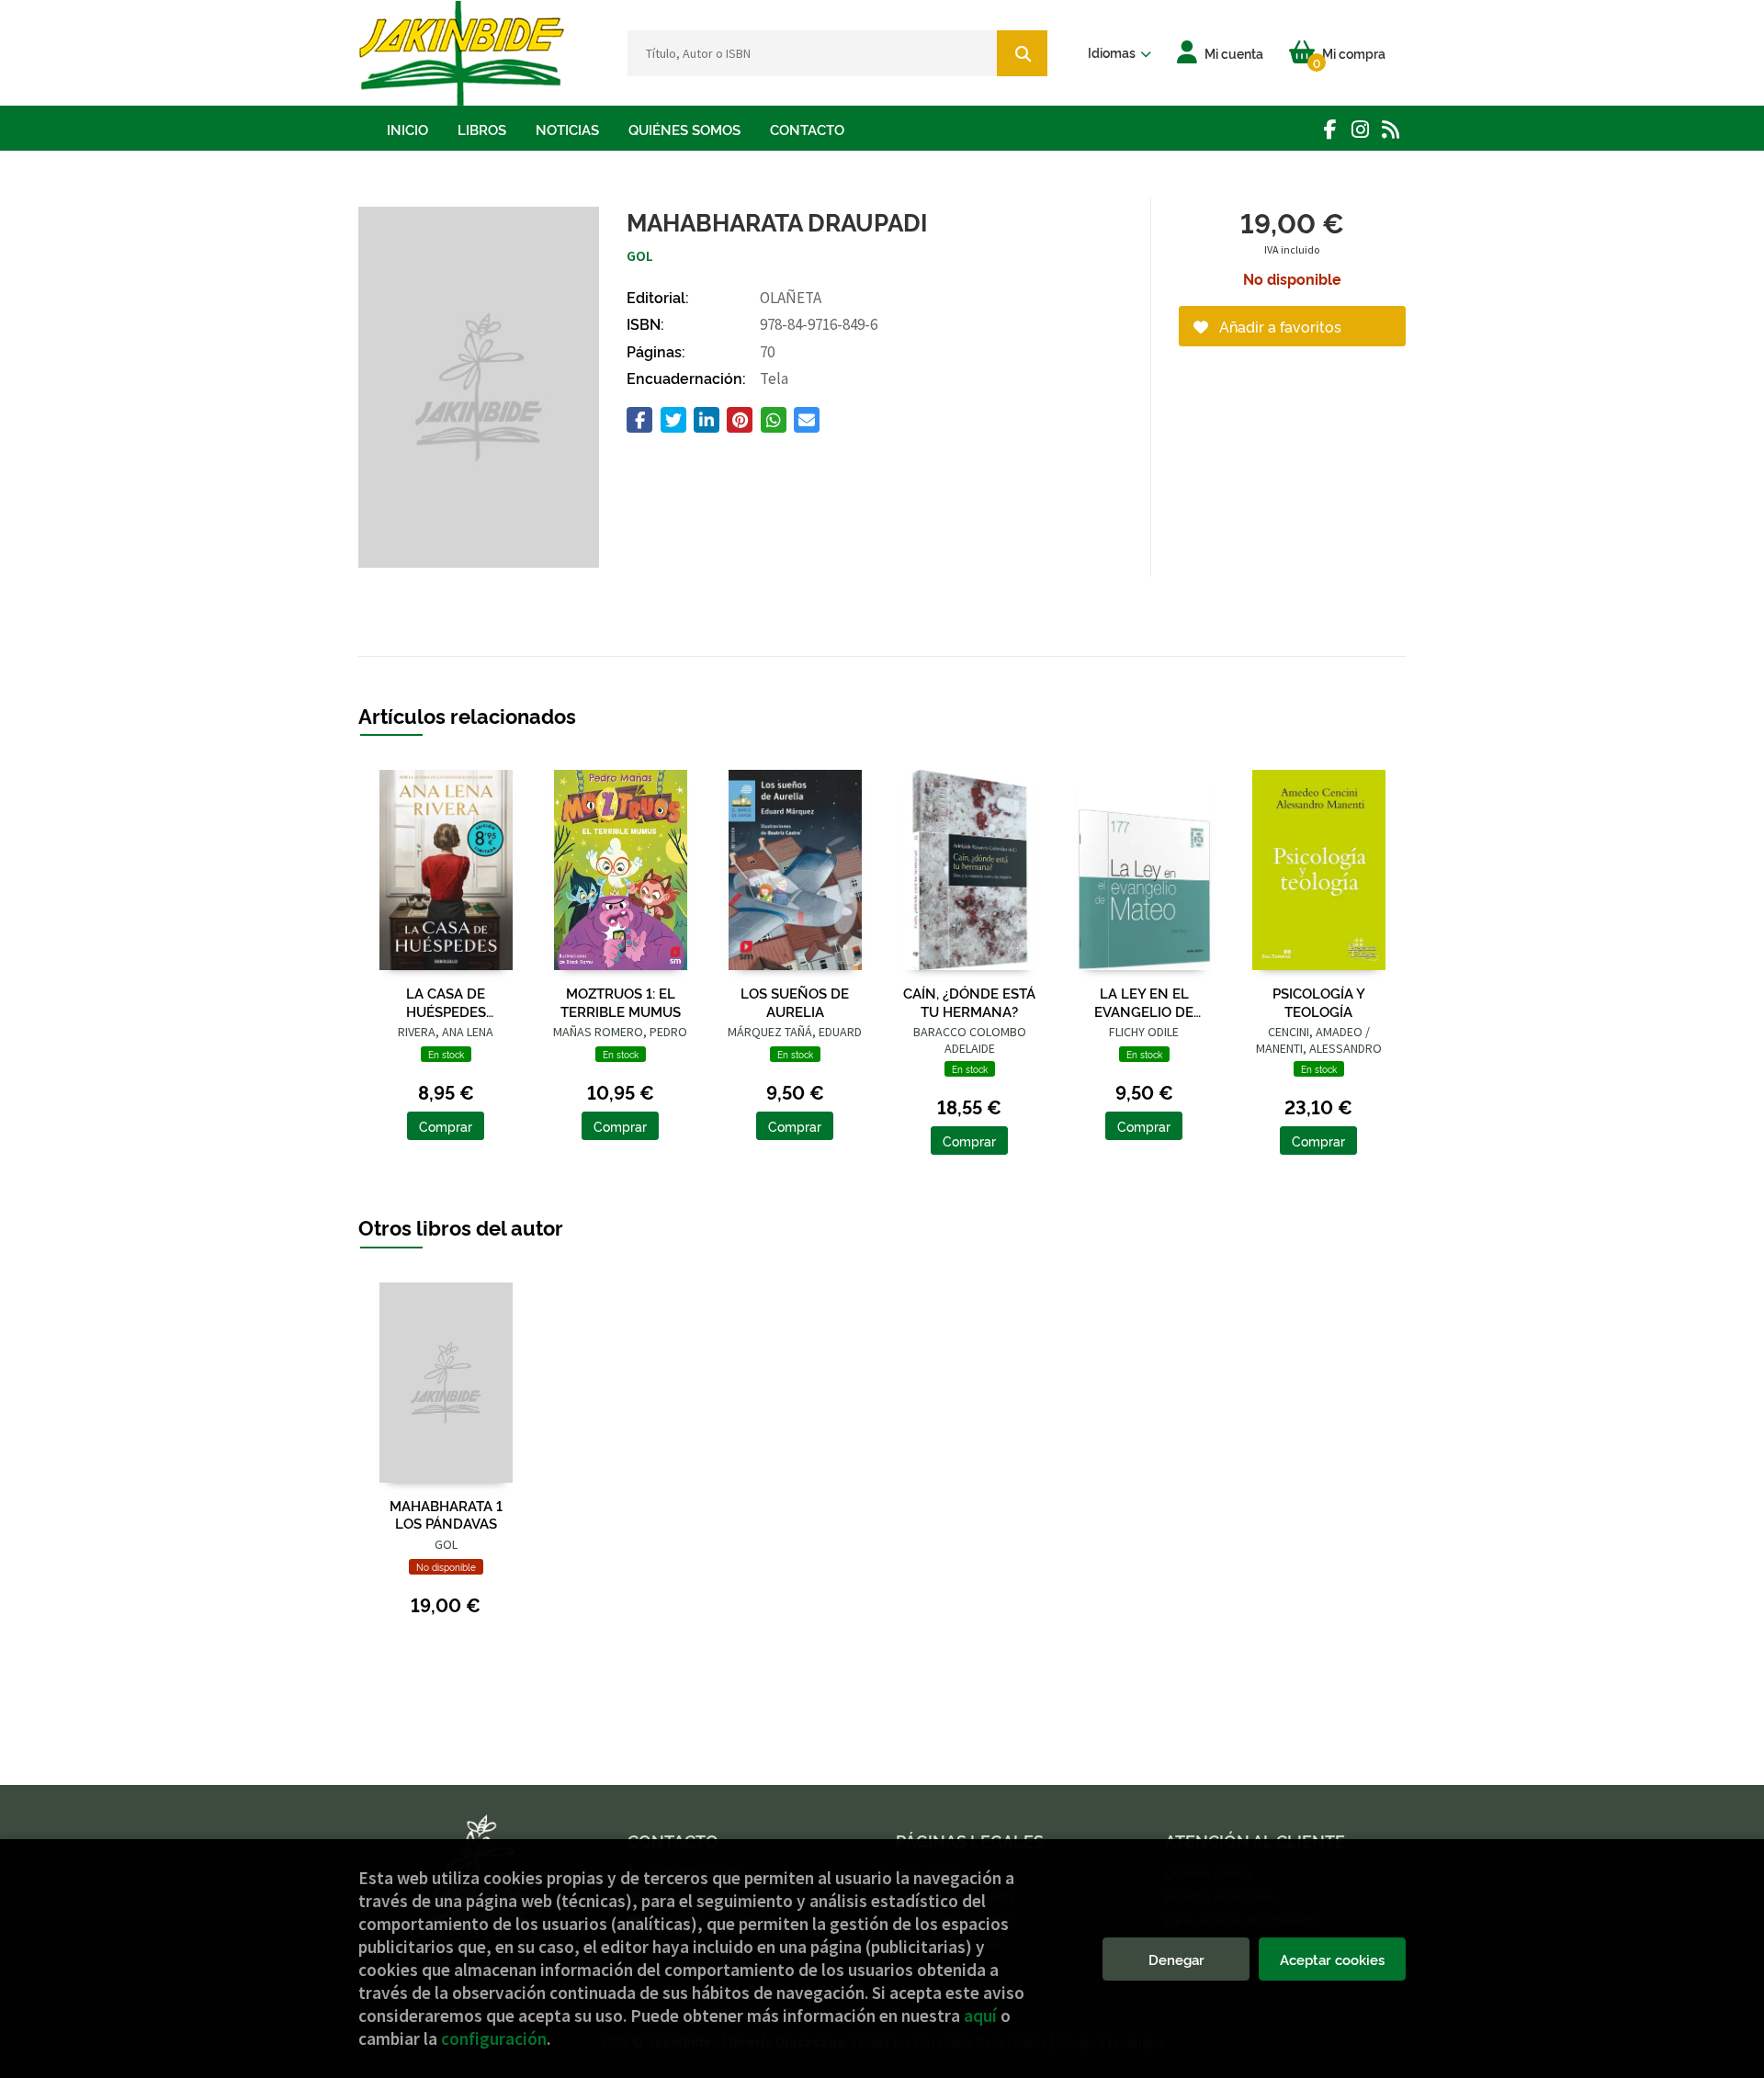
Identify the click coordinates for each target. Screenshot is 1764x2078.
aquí (980, 2016)
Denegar (1176, 1959)
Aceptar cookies (1332, 1959)
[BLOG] (1391, 129)
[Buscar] (1022, 53)
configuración (494, 2038)
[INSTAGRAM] (1360, 129)
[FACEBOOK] (1330, 129)
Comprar (446, 1126)
